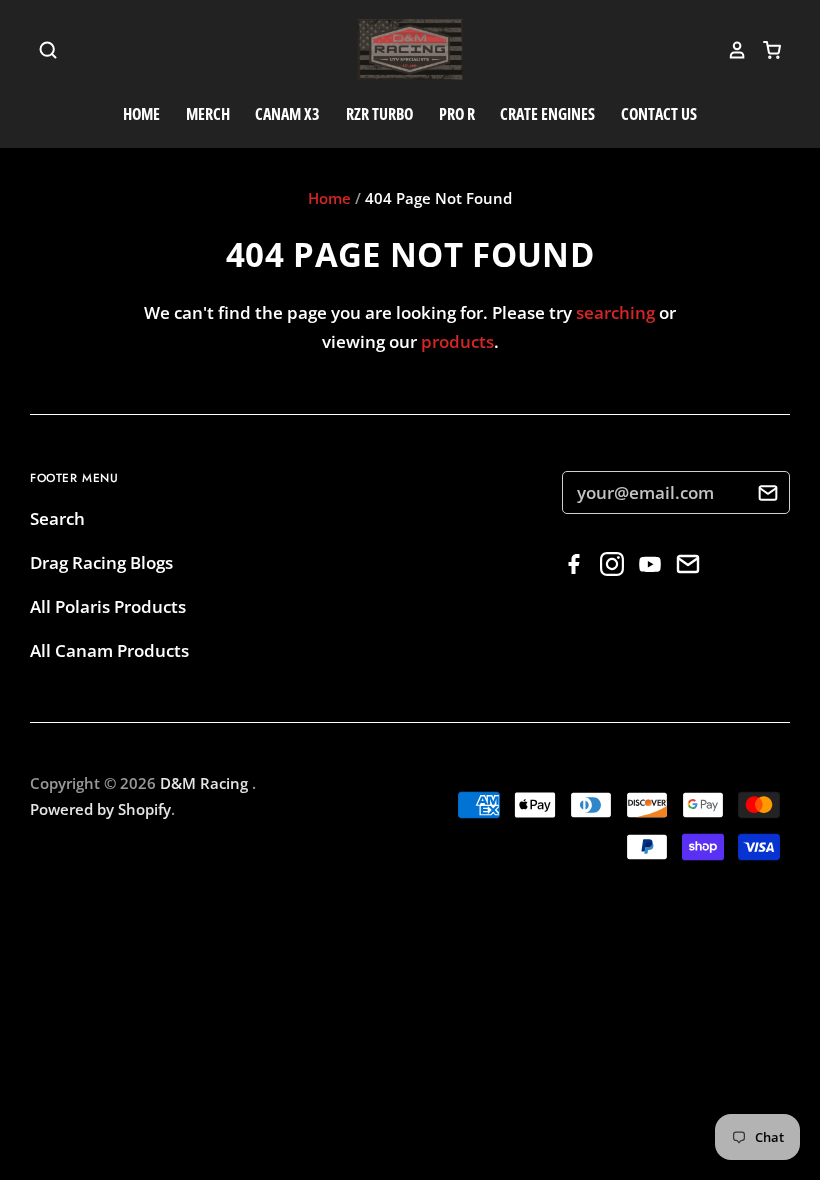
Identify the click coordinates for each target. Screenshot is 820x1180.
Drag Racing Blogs (101, 562)
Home (141, 114)
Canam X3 (287, 114)
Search (57, 518)
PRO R (457, 114)
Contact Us (659, 114)
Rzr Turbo (379, 114)
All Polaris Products (108, 606)
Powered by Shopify (100, 809)
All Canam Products (109, 650)
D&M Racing (206, 783)
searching (615, 312)
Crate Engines (547, 114)
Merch (208, 114)
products (457, 341)
